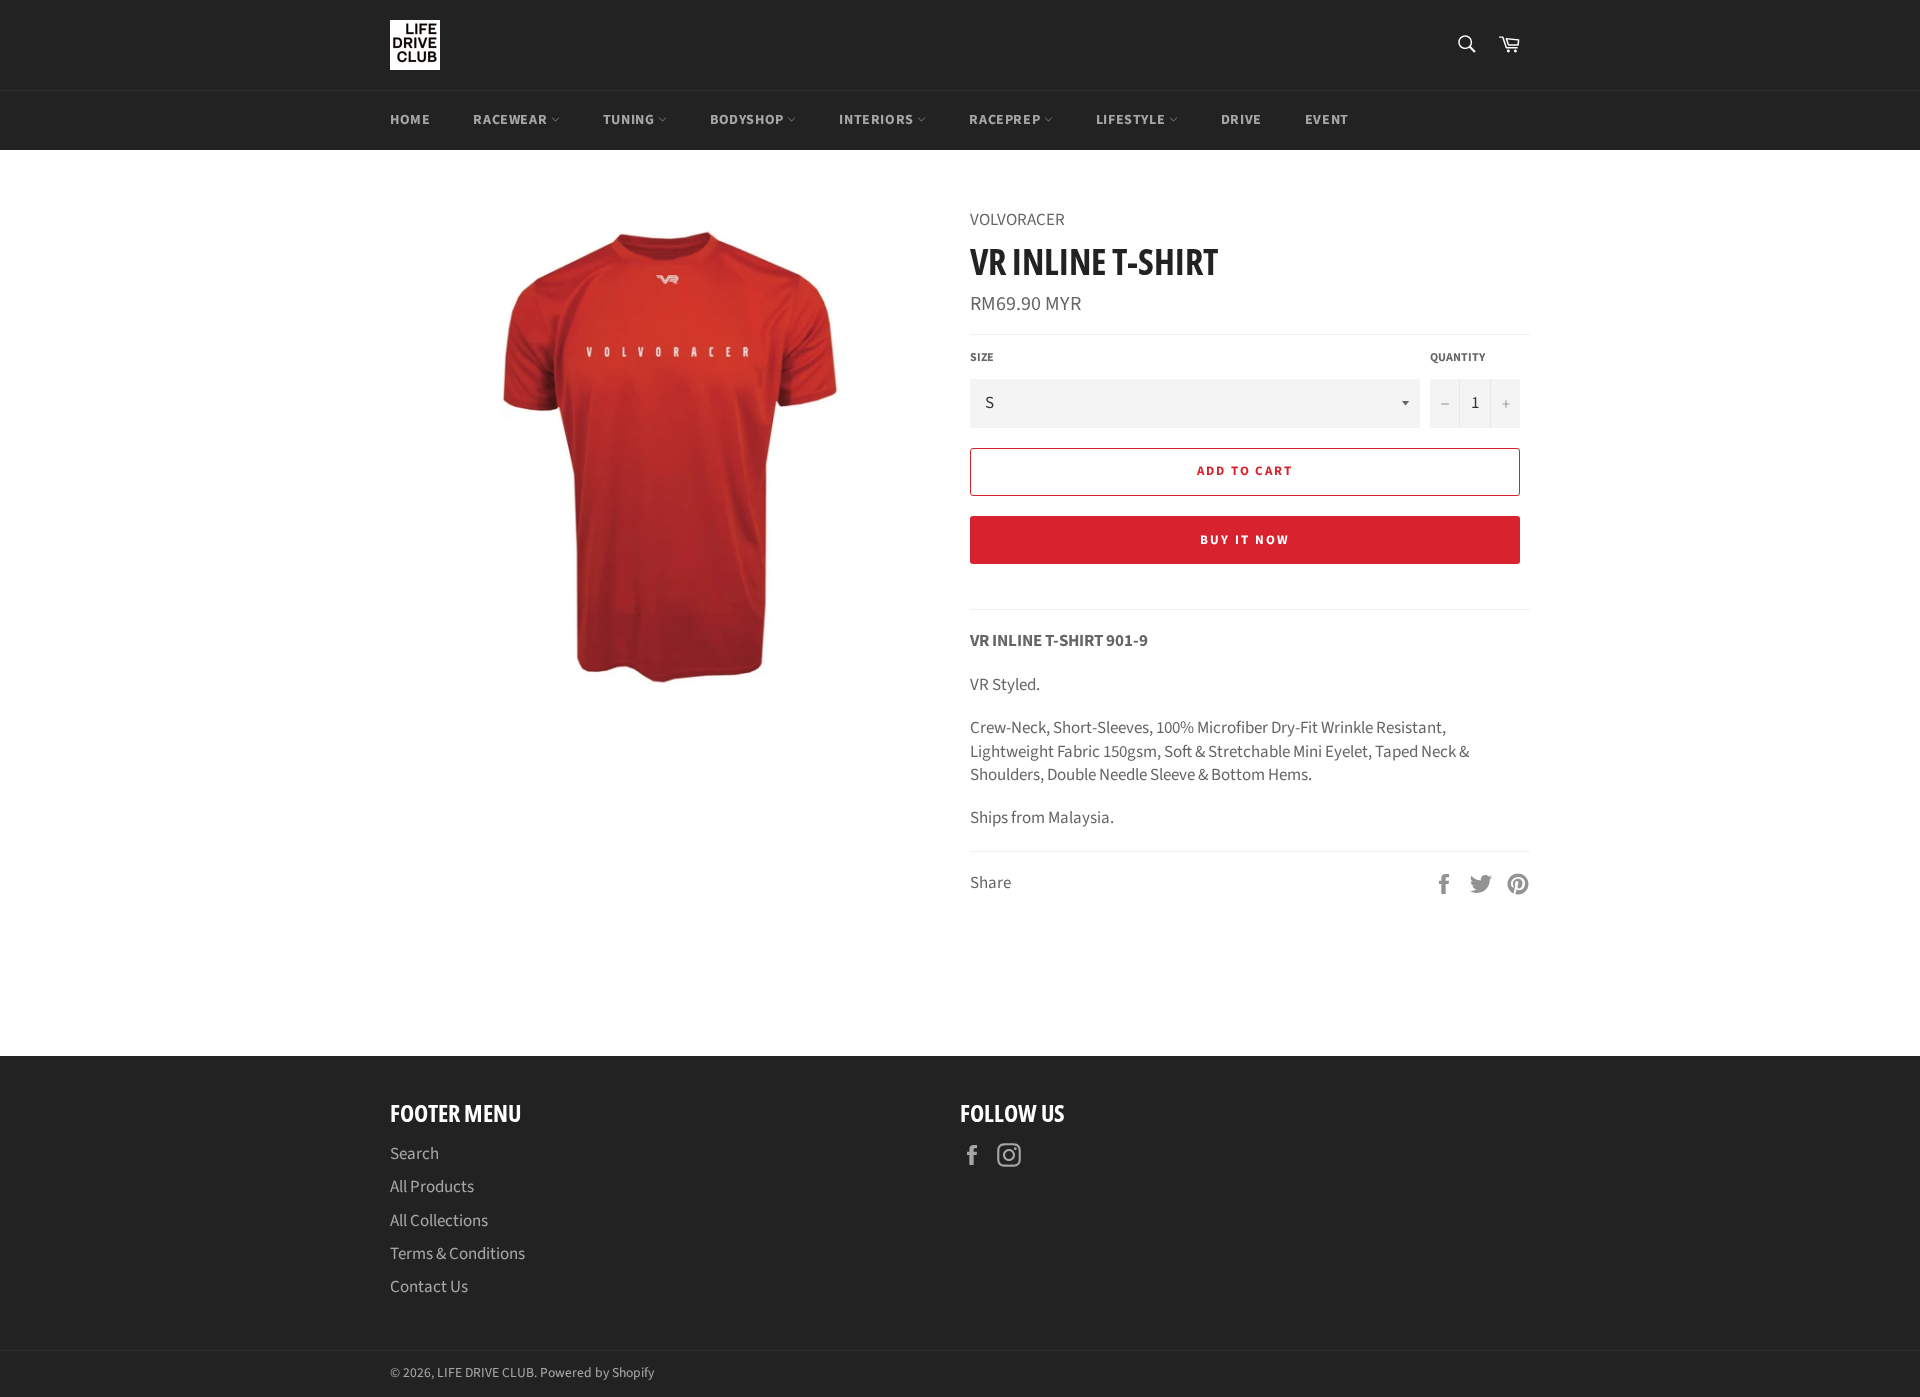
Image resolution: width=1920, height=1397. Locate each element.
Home (410, 120)
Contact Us (429, 1287)
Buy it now (1245, 540)
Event (1327, 120)
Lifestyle (1132, 120)
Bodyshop (748, 120)
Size (982, 358)
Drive (1241, 120)
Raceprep (1006, 120)
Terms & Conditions (457, 1254)
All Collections (439, 1221)
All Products (432, 1187)
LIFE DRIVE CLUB (485, 1372)
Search (414, 1154)
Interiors (878, 120)
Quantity (1457, 358)
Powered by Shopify (597, 1372)
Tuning (630, 120)
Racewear (511, 120)
